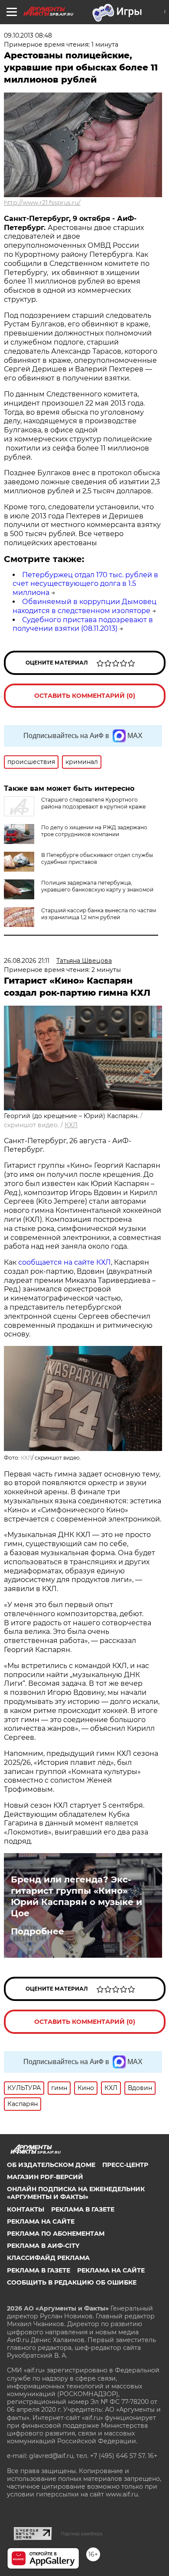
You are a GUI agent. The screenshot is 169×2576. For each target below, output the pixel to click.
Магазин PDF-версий (45, 2177)
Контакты (26, 2209)
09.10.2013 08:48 (28, 35)
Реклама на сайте (41, 2221)
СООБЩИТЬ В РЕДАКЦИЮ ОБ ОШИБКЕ (72, 2282)
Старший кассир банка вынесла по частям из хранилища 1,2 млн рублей (99, 914)
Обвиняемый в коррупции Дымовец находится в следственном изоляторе (84, 606)
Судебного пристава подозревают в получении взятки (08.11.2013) (83, 624)
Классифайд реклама (48, 2258)
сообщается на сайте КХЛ (65, 1262)
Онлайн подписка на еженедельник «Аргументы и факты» (76, 2193)
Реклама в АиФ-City (43, 2246)
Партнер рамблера (82, 2534)
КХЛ (71, 1125)
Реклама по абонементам (56, 2234)
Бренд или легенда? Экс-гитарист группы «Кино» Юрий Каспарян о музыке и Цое (76, 1896)
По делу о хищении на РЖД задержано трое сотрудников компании (94, 831)
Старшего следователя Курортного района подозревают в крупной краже (93, 803)
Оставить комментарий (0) (85, 696)
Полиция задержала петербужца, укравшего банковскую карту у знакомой (97, 886)
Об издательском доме (51, 2165)
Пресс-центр (125, 2165)
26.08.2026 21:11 (27, 961)
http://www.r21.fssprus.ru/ (42, 203)
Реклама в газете (83, 2209)
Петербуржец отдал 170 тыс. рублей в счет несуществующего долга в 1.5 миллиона (85, 584)
